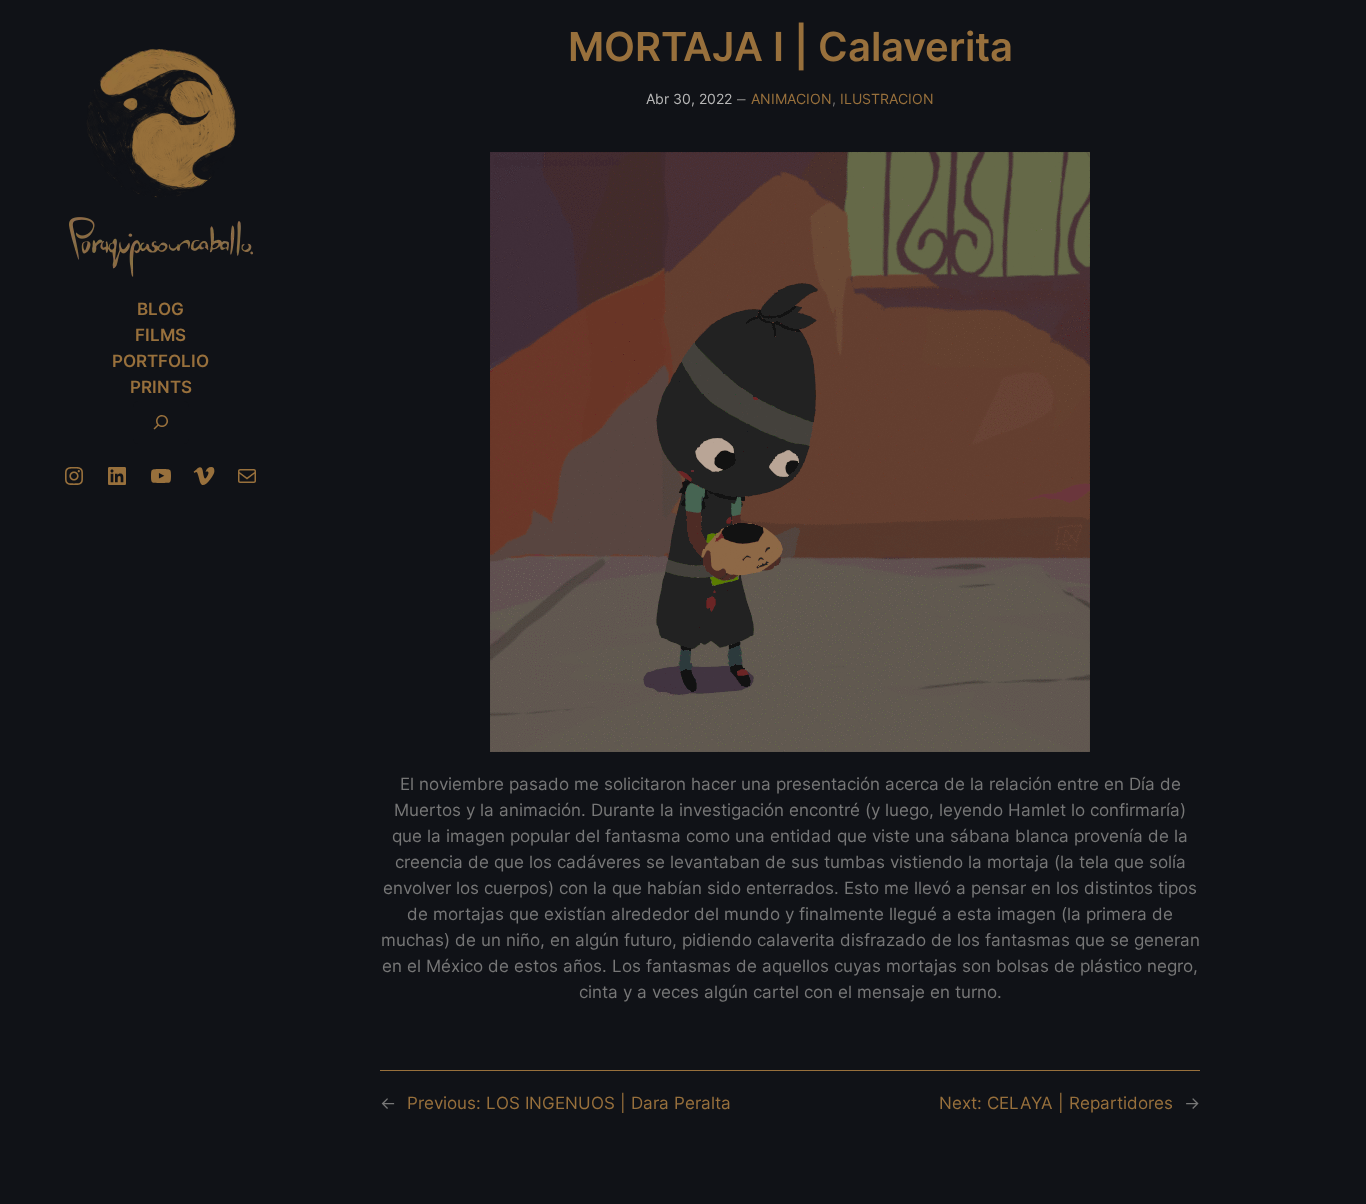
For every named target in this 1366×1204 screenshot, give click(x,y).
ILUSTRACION (887, 98)
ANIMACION (791, 98)
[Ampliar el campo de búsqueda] (161, 422)
